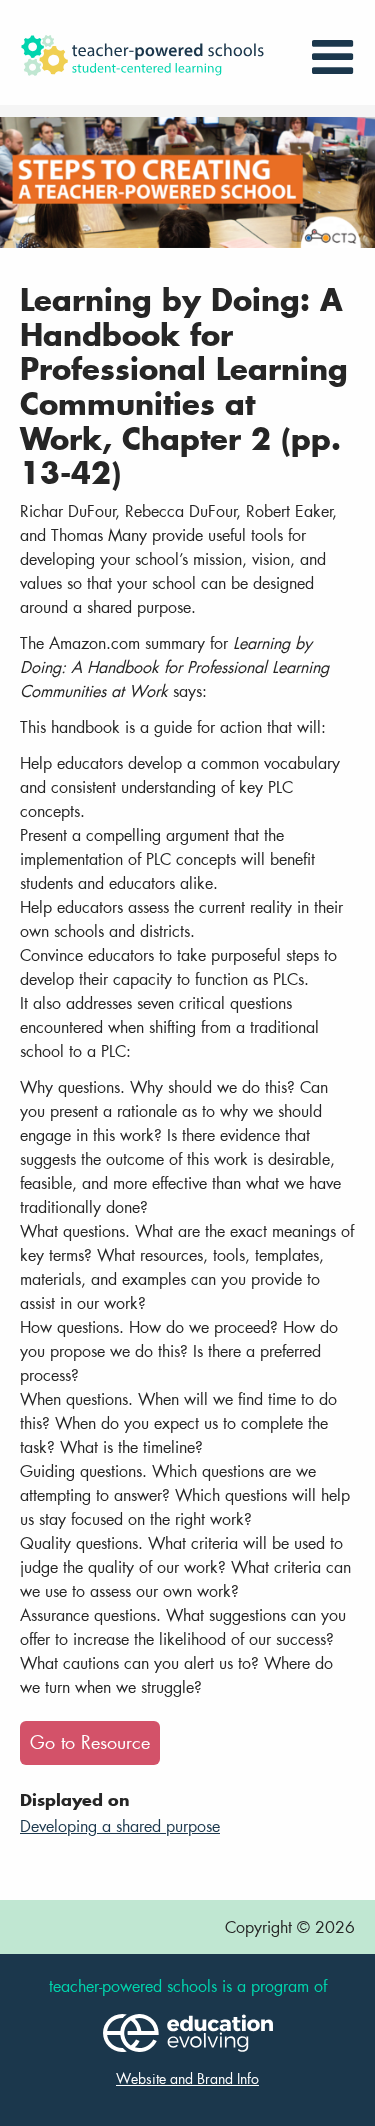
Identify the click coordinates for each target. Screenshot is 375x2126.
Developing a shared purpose (120, 1825)
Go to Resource (90, 1742)
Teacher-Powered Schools (157, 55)
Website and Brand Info (187, 2078)
